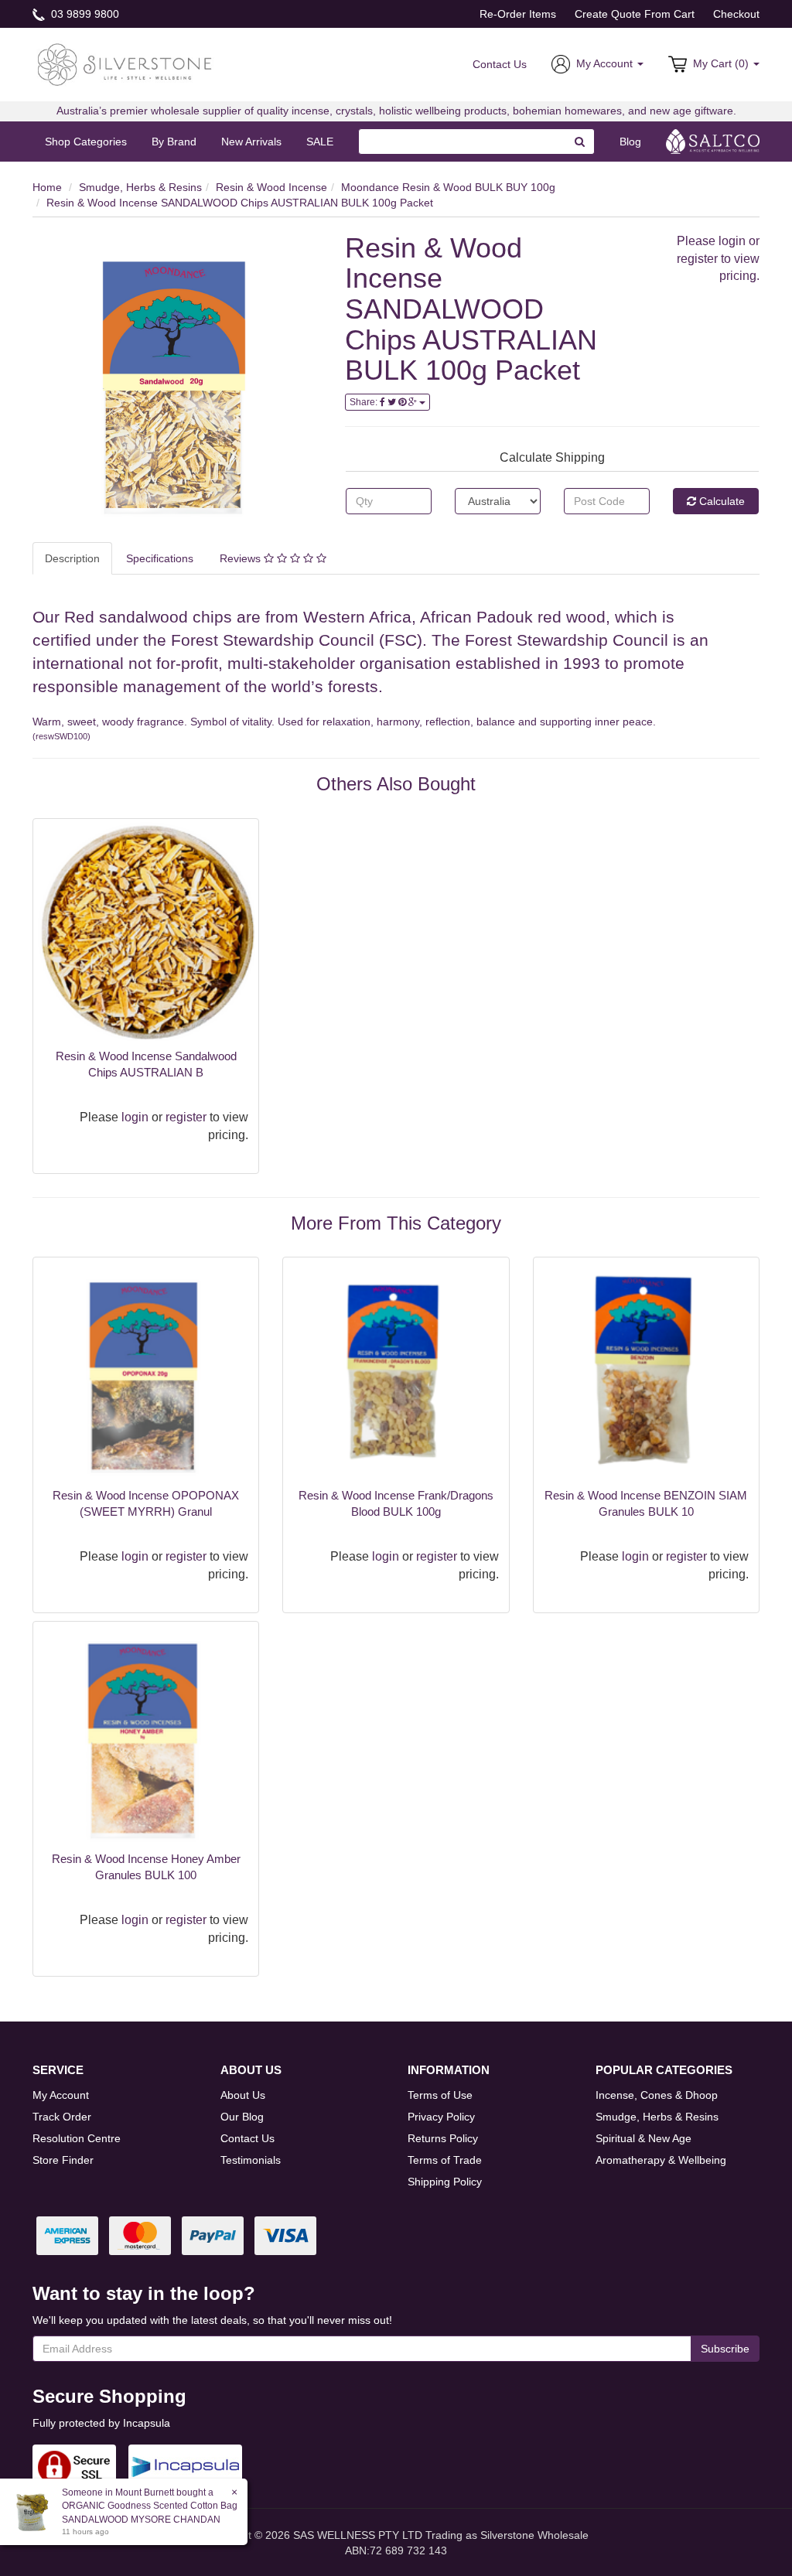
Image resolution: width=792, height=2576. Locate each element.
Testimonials (251, 2160)
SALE (320, 142)
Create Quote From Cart (635, 14)
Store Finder (63, 2160)
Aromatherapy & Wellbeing (661, 2160)
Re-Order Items (518, 14)
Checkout (736, 14)
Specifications (160, 558)
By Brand (174, 142)
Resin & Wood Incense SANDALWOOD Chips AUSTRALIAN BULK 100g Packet (240, 203)
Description (72, 558)
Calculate (720, 501)
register (697, 259)
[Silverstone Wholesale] (125, 63)
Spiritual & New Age (643, 2138)
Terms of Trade (445, 2160)
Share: (365, 402)
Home (47, 187)
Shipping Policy (445, 2182)
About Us (243, 2095)
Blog (630, 142)
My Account (61, 2095)
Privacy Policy (441, 2117)
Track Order (62, 2117)
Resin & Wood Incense (271, 187)
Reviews (242, 558)
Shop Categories (86, 142)
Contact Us (500, 64)
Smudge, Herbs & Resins (140, 187)
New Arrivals (251, 142)
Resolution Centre (77, 2138)
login (732, 241)
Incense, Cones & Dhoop (657, 2095)
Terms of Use (440, 2095)
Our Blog (242, 2117)
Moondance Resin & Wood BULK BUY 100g (448, 187)
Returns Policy (443, 2138)
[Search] (580, 142)
